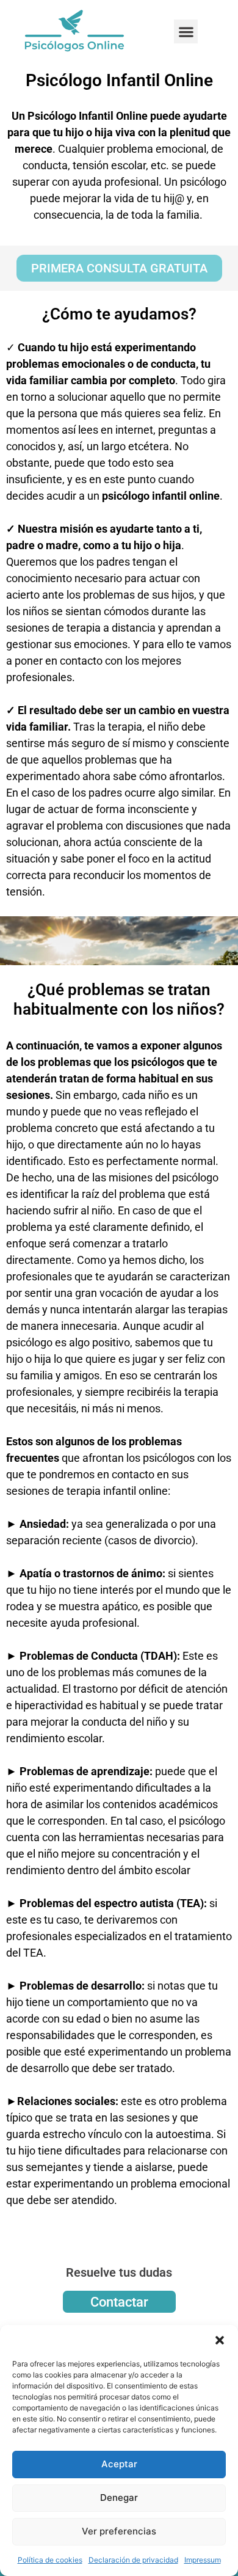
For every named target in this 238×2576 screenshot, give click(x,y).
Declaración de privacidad (133, 2560)
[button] (220, 2340)
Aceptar (119, 2464)
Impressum (203, 2560)
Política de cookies (50, 2560)
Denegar (119, 2498)
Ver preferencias (119, 2531)
